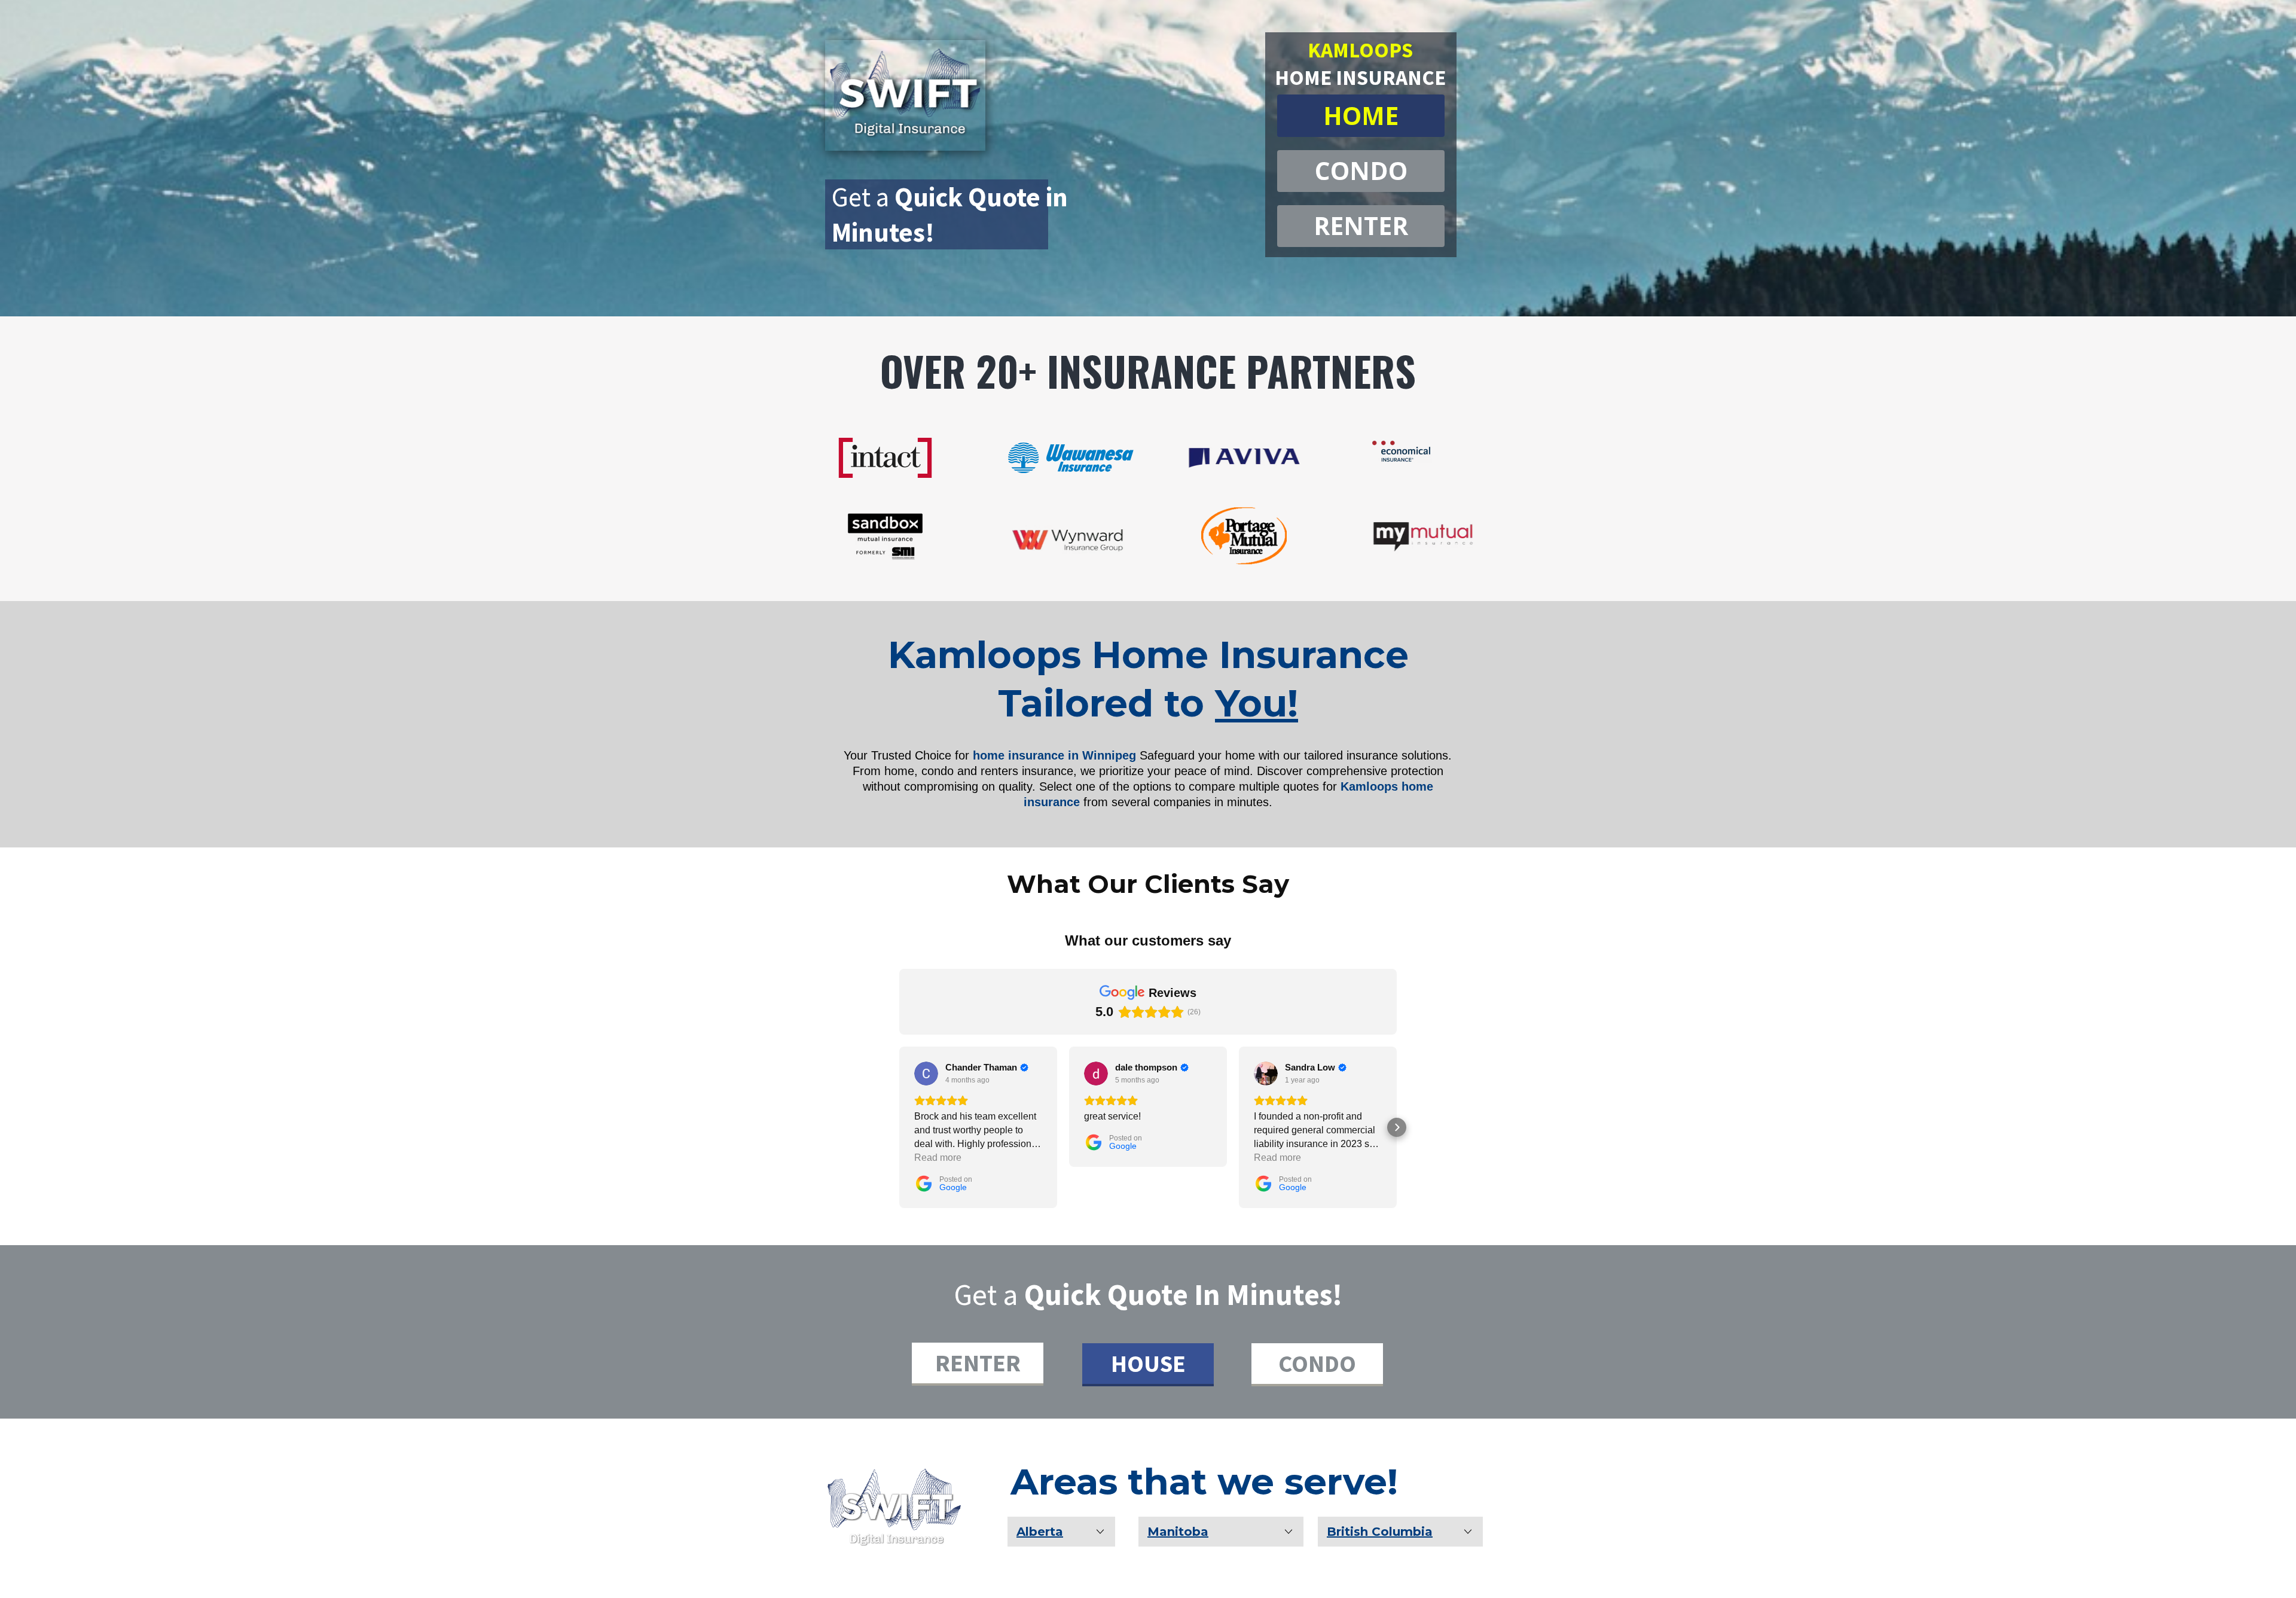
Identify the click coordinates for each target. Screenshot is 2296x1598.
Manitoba (1178, 1532)
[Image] (894, 1506)
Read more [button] (938, 1158)
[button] (899, 1127)
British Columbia (1380, 1532)
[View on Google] (926, 1074)
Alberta (1040, 1532)
